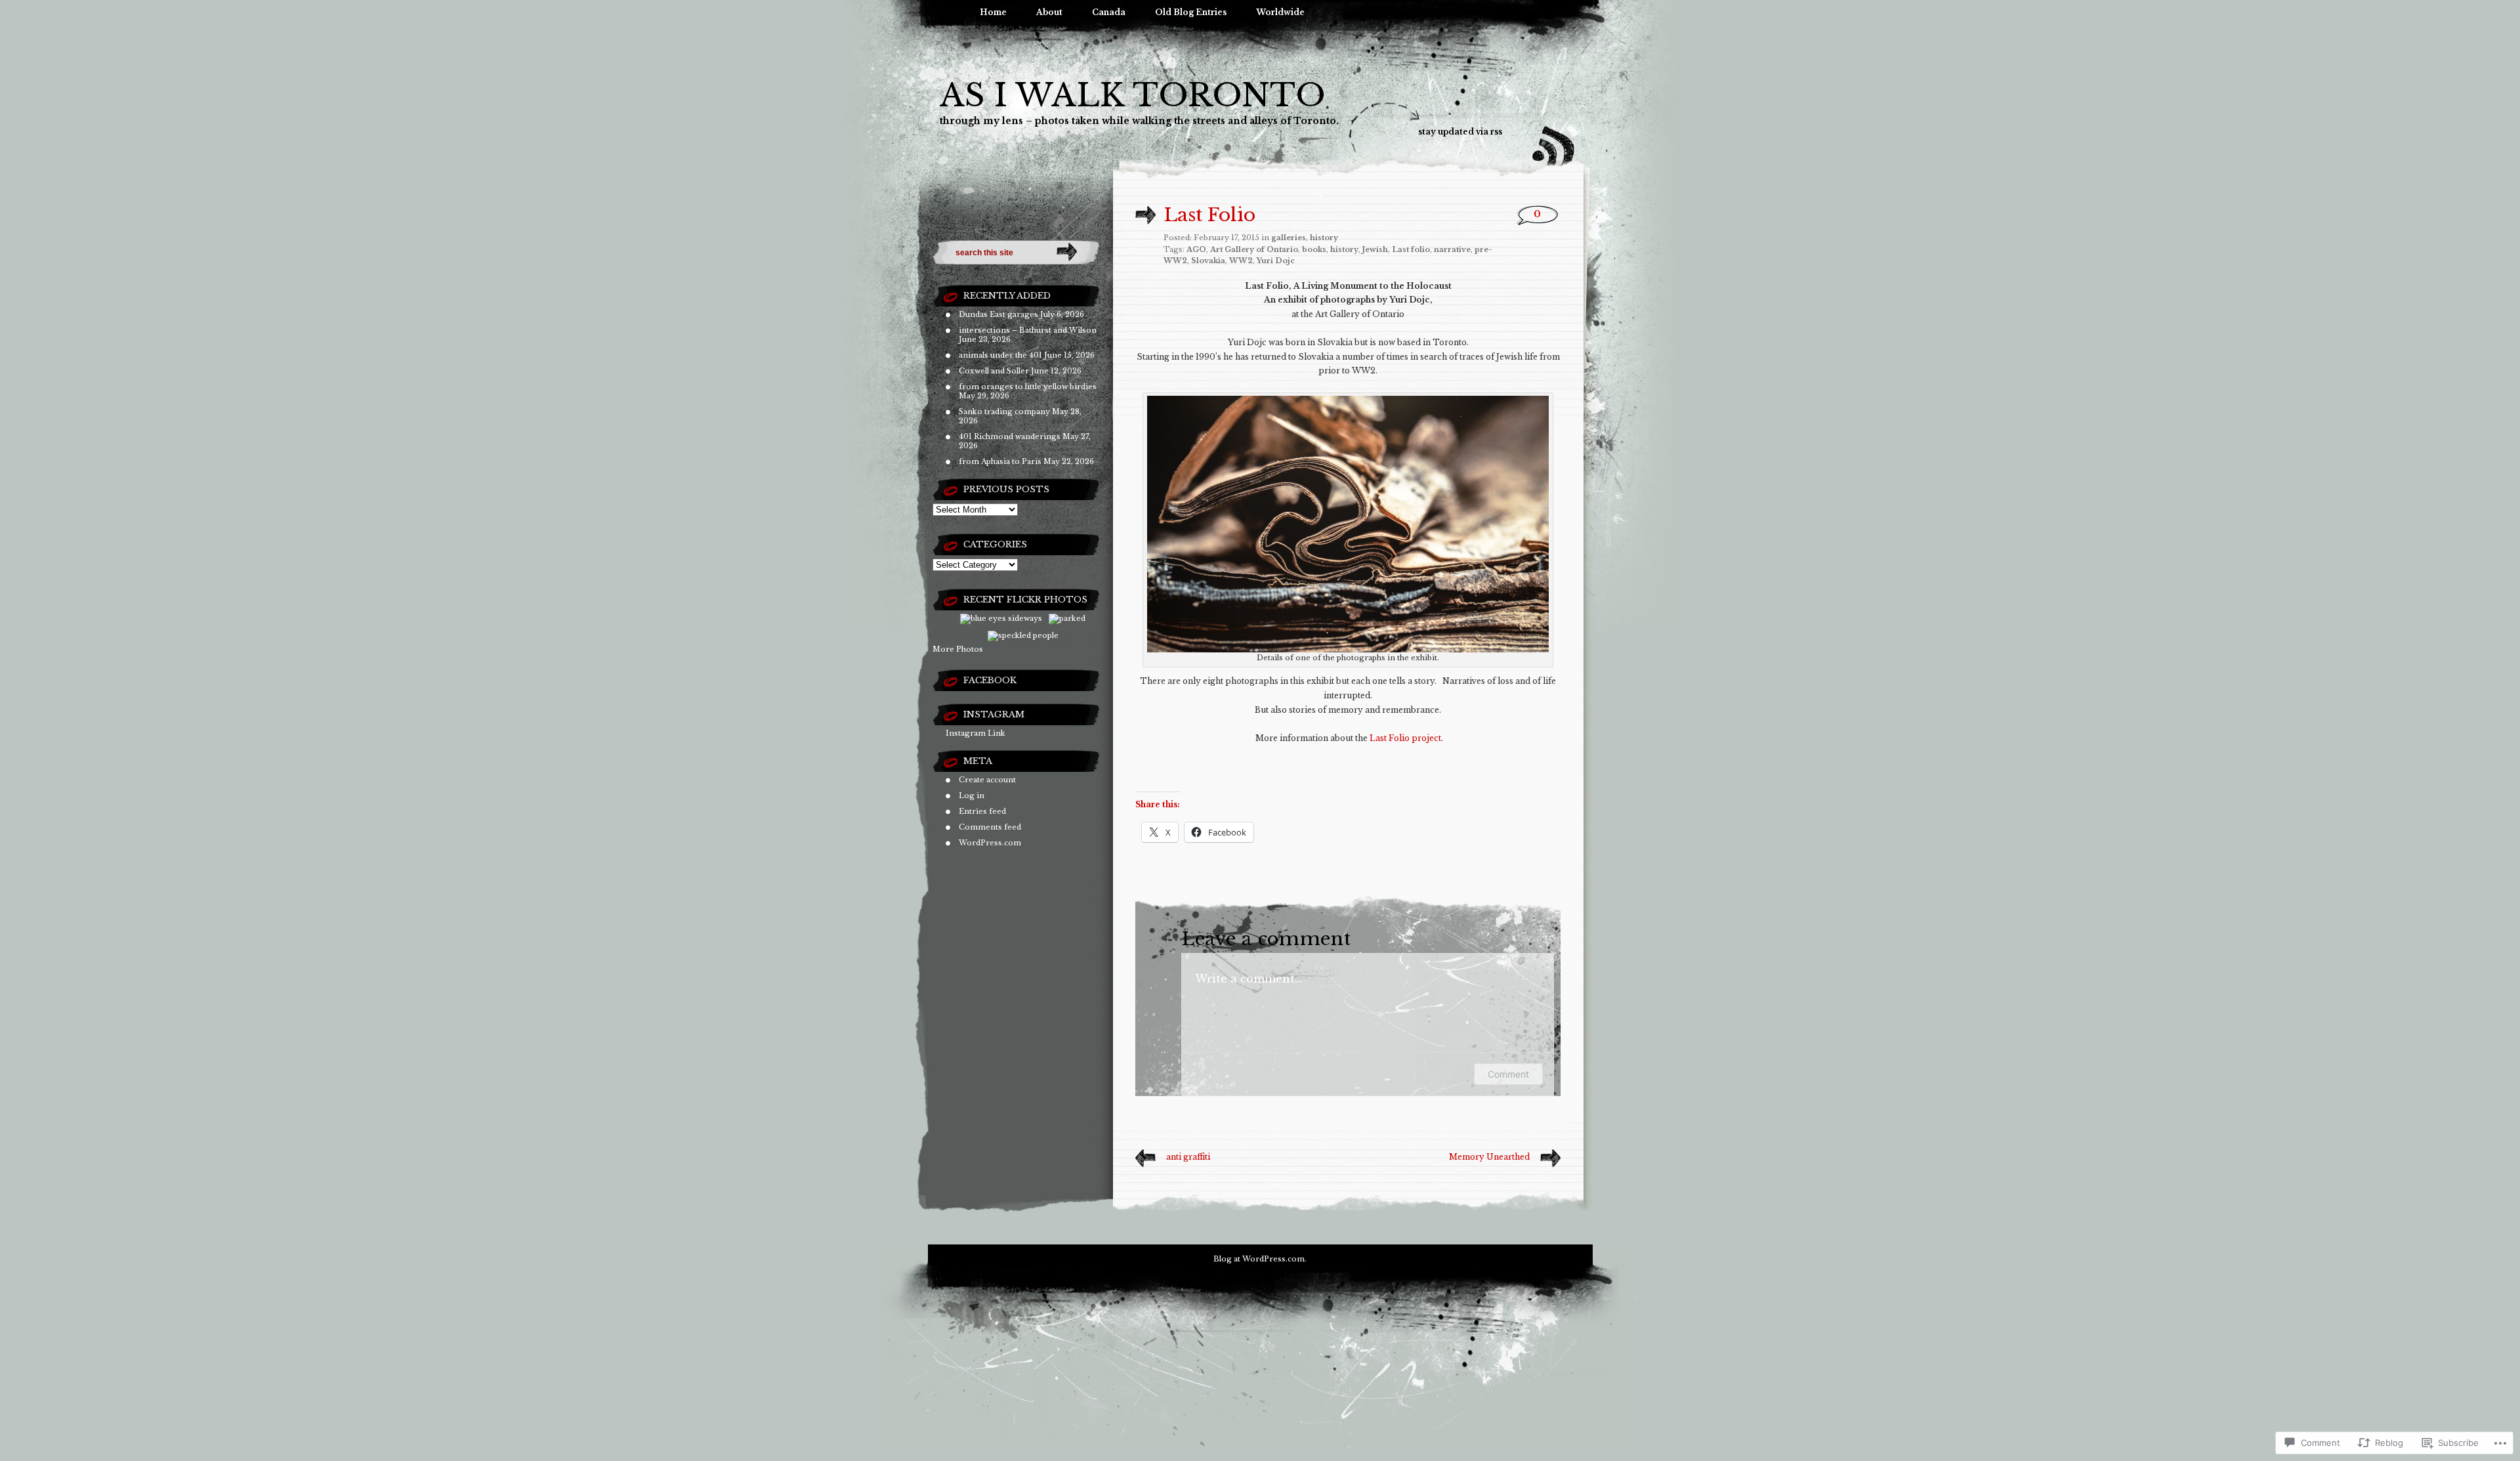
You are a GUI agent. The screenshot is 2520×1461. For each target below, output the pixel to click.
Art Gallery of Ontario (1254, 249)
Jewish (1375, 249)
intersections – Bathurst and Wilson (1028, 330)
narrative (1452, 249)
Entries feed (982, 811)
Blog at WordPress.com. (1260, 1259)
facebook (990, 680)
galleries (1289, 238)
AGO (1196, 249)
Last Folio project (1405, 738)
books (1314, 249)
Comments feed (990, 827)
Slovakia (1208, 261)
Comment (1508, 1074)
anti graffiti (1188, 1157)
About (1049, 12)
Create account (987, 780)
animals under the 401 (1000, 355)
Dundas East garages (998, 314)
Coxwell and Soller (994, 371)
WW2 (1241, 261)
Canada (1109, 12)
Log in (972, 795)
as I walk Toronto (1133, 95)
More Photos (958, 649)
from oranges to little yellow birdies (1028, 387)
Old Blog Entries (1191, 12)
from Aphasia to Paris (1000, 461)
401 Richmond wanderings (1010, 436)
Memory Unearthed (1489, 1157)
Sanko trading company (1004, 412)
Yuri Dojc (1276, 261)
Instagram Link (976, 733)
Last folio (1411, 249)
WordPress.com (990, 843)
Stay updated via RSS (1460, 132)
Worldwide (1280, 12)
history (1324, 238)
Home (993, 12)
